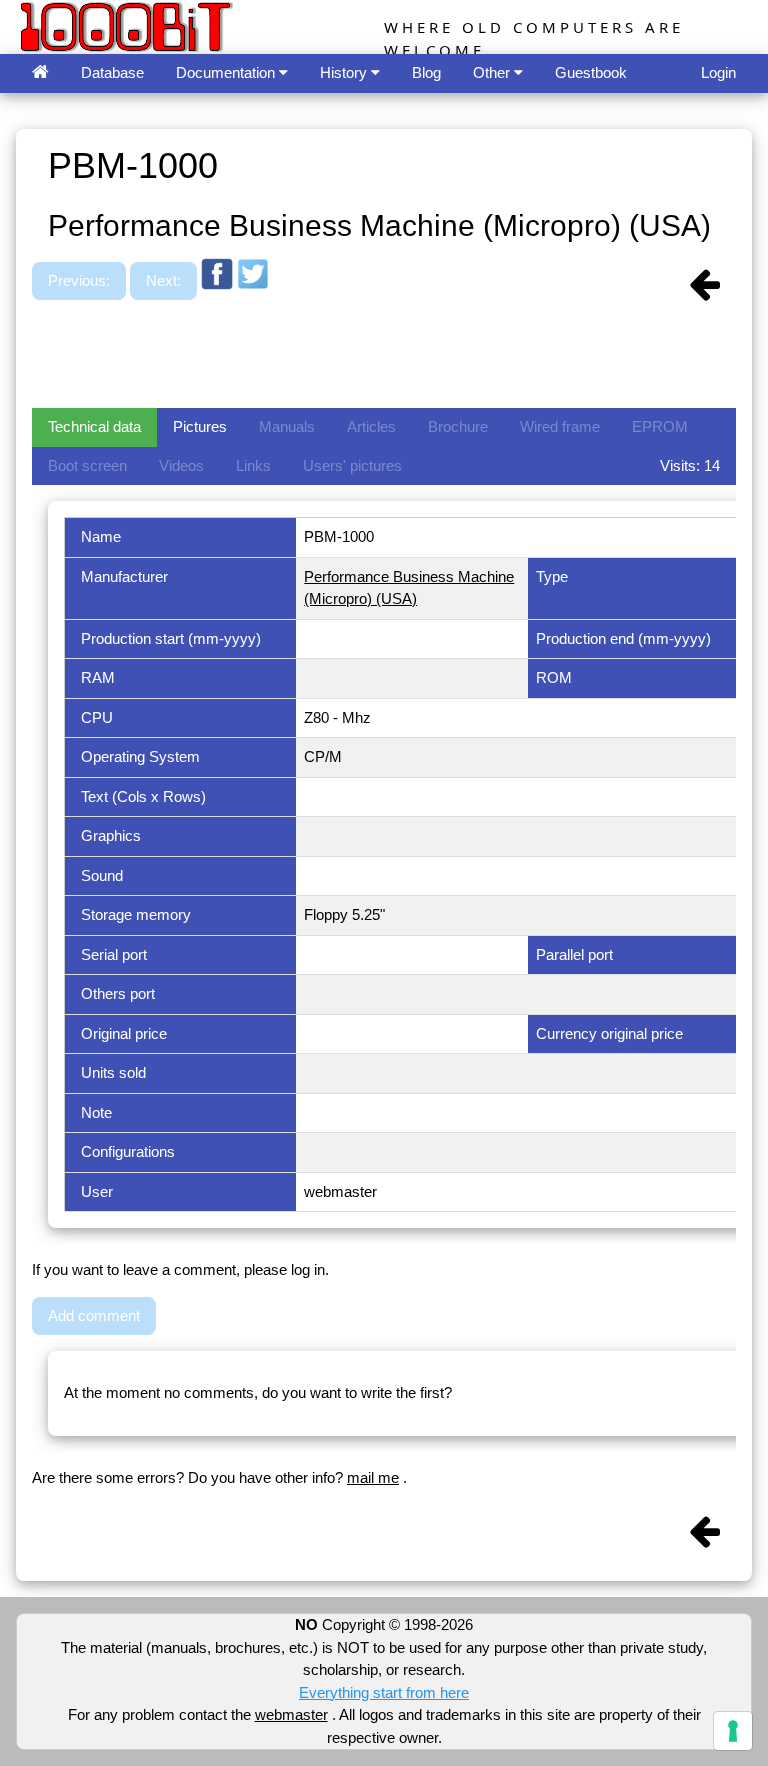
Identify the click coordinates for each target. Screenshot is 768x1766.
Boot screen (87, 465)
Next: (163, 280)
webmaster (291, 1714)
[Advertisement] (396, 357)
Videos (181, 465)
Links (253, 465)
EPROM (660, 426)
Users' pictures (352, 465)
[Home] (40, 73)
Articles (371, 426)
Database (112, 72)
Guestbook (591, 72)
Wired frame (560, 426)
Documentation (227, 72)
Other (493, 72)
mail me (373, 1477)
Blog (426, 72)
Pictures (200, 426)
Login (718, 72)
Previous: (79, 280)
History (345, 72)
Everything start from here (384, 1692)
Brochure (458, 426)
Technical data (94, 426)
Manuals (287, 426)
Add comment (94, 1315)
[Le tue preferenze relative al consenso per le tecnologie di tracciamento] (733, 1731)
